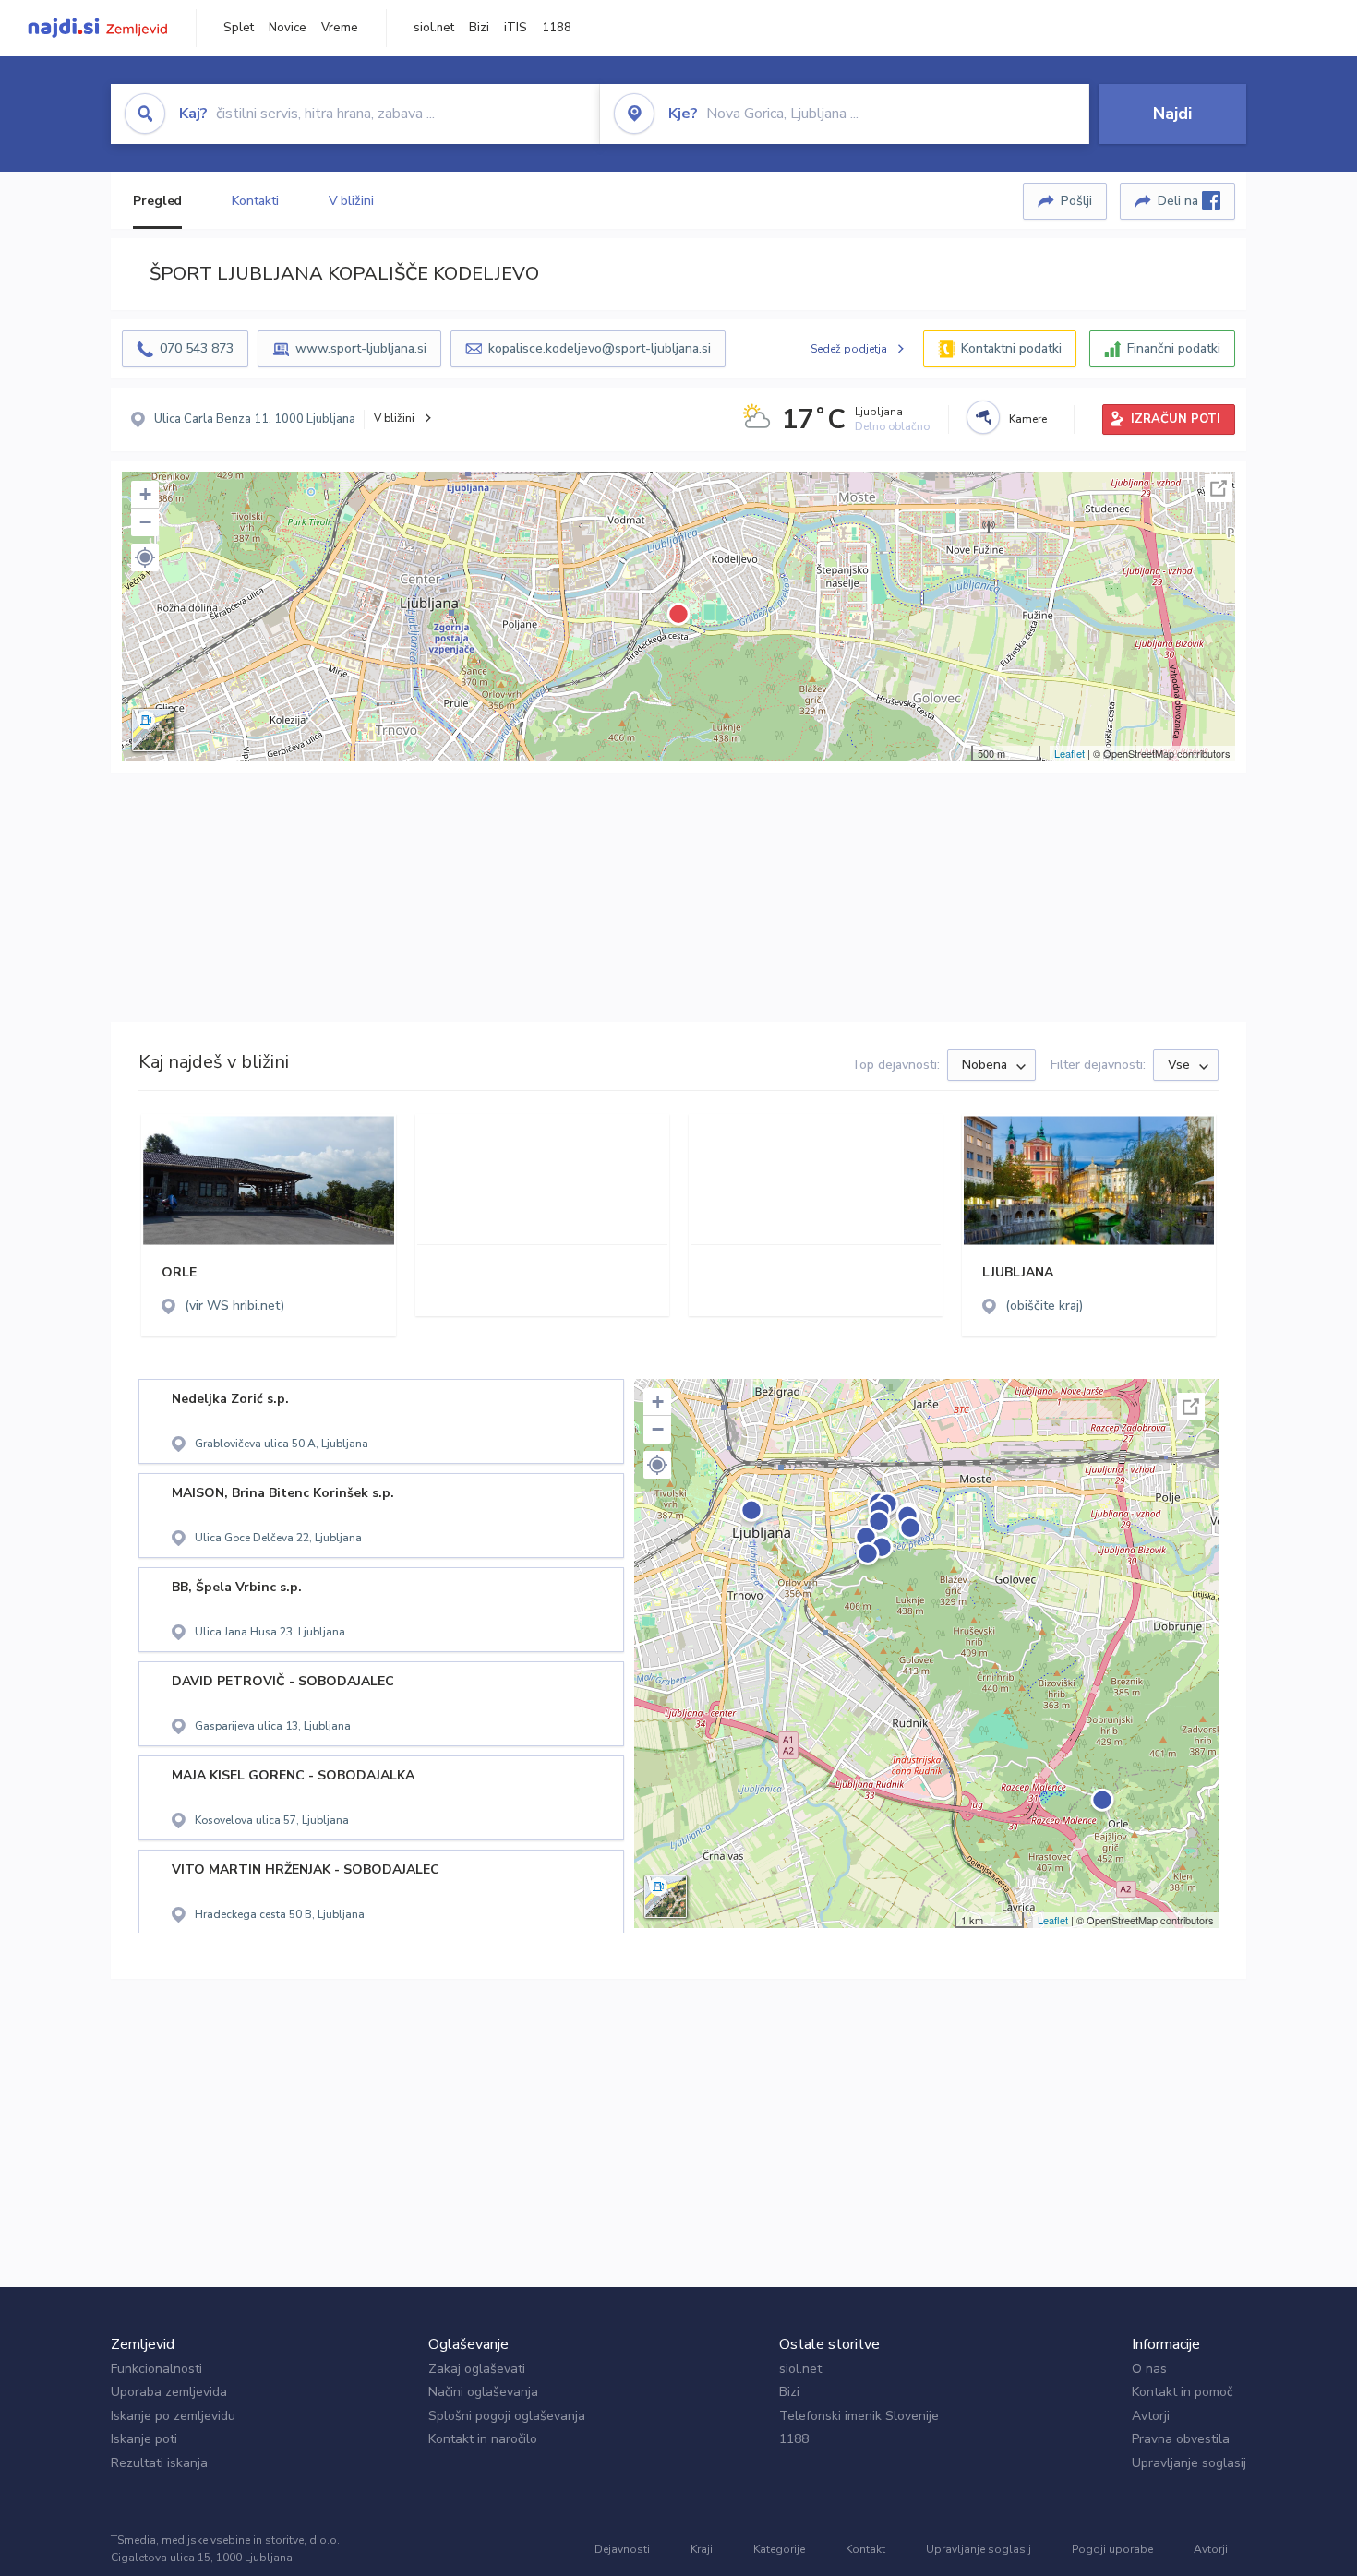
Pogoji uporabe (1112, 2549)
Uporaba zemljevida (169, 2392)
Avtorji (1151, 2416)
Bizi (479, 28)
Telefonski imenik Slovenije (859, 2416)
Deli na (1180, 201)
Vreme (340, 28)
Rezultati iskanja (159, 2463)
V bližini (351, 201)
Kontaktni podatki (1011, 348)
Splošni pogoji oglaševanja (507, 2416)
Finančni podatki (1174, 348)
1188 (557, 28)
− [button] (145, 522)
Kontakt (865, 2549)
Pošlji (1076, 201)
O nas (1149, 2369)
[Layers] (153, 730)
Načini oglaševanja (483, 2392)
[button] (145, 557)
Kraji (702, 2549)
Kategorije (779, 2549)
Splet (239, 28)
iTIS (516, 28)
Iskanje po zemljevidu (173, 2416)
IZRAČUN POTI (1176, 419)
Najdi (1172, 114)
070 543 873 (197, 348)
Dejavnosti (622, 2549)
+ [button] (145, 494)
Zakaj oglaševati (477, 2369)
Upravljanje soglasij (1189, 2463)
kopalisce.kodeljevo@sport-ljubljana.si (600, 348)
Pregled (157, 201)
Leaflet (1069, 753)
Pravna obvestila (1181, 2439)
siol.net (434, 28)
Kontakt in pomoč (1182, 2392)
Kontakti (255, 201)
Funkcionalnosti (156, 2369)
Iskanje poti (144, 2439)
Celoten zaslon (1219, 488)
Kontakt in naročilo (483, 2439)
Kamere (1028, 419)
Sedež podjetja (849, 349)
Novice (288, 28)
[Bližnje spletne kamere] (983, 417)
